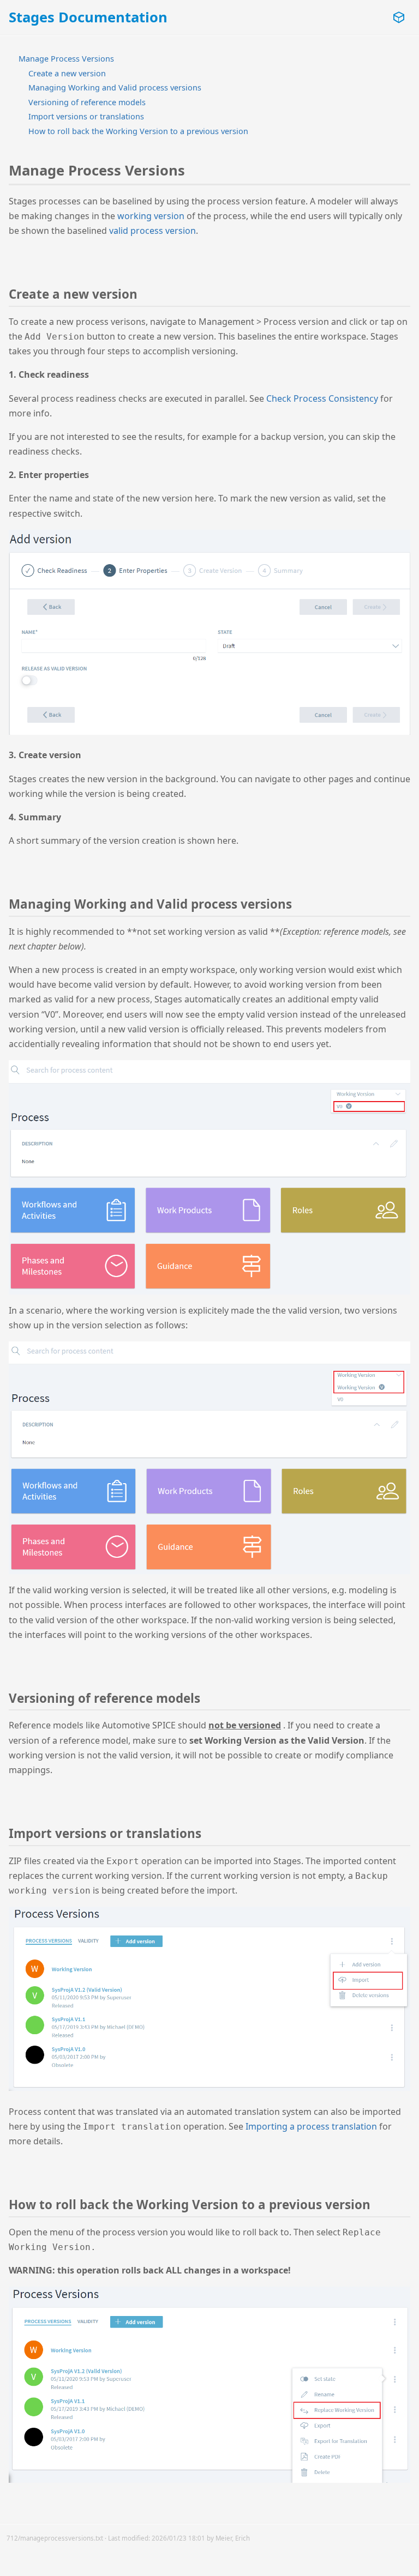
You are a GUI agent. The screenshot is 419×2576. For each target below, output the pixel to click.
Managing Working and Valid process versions (115, 87)
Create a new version (67, 73)
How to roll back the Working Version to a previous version (138, 131)
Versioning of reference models (87, 102)
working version (151, 216)
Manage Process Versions (66, 59)
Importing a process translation (311, 2126)
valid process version (152, 231)
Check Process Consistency (322, 398)
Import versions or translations (86, 116)
